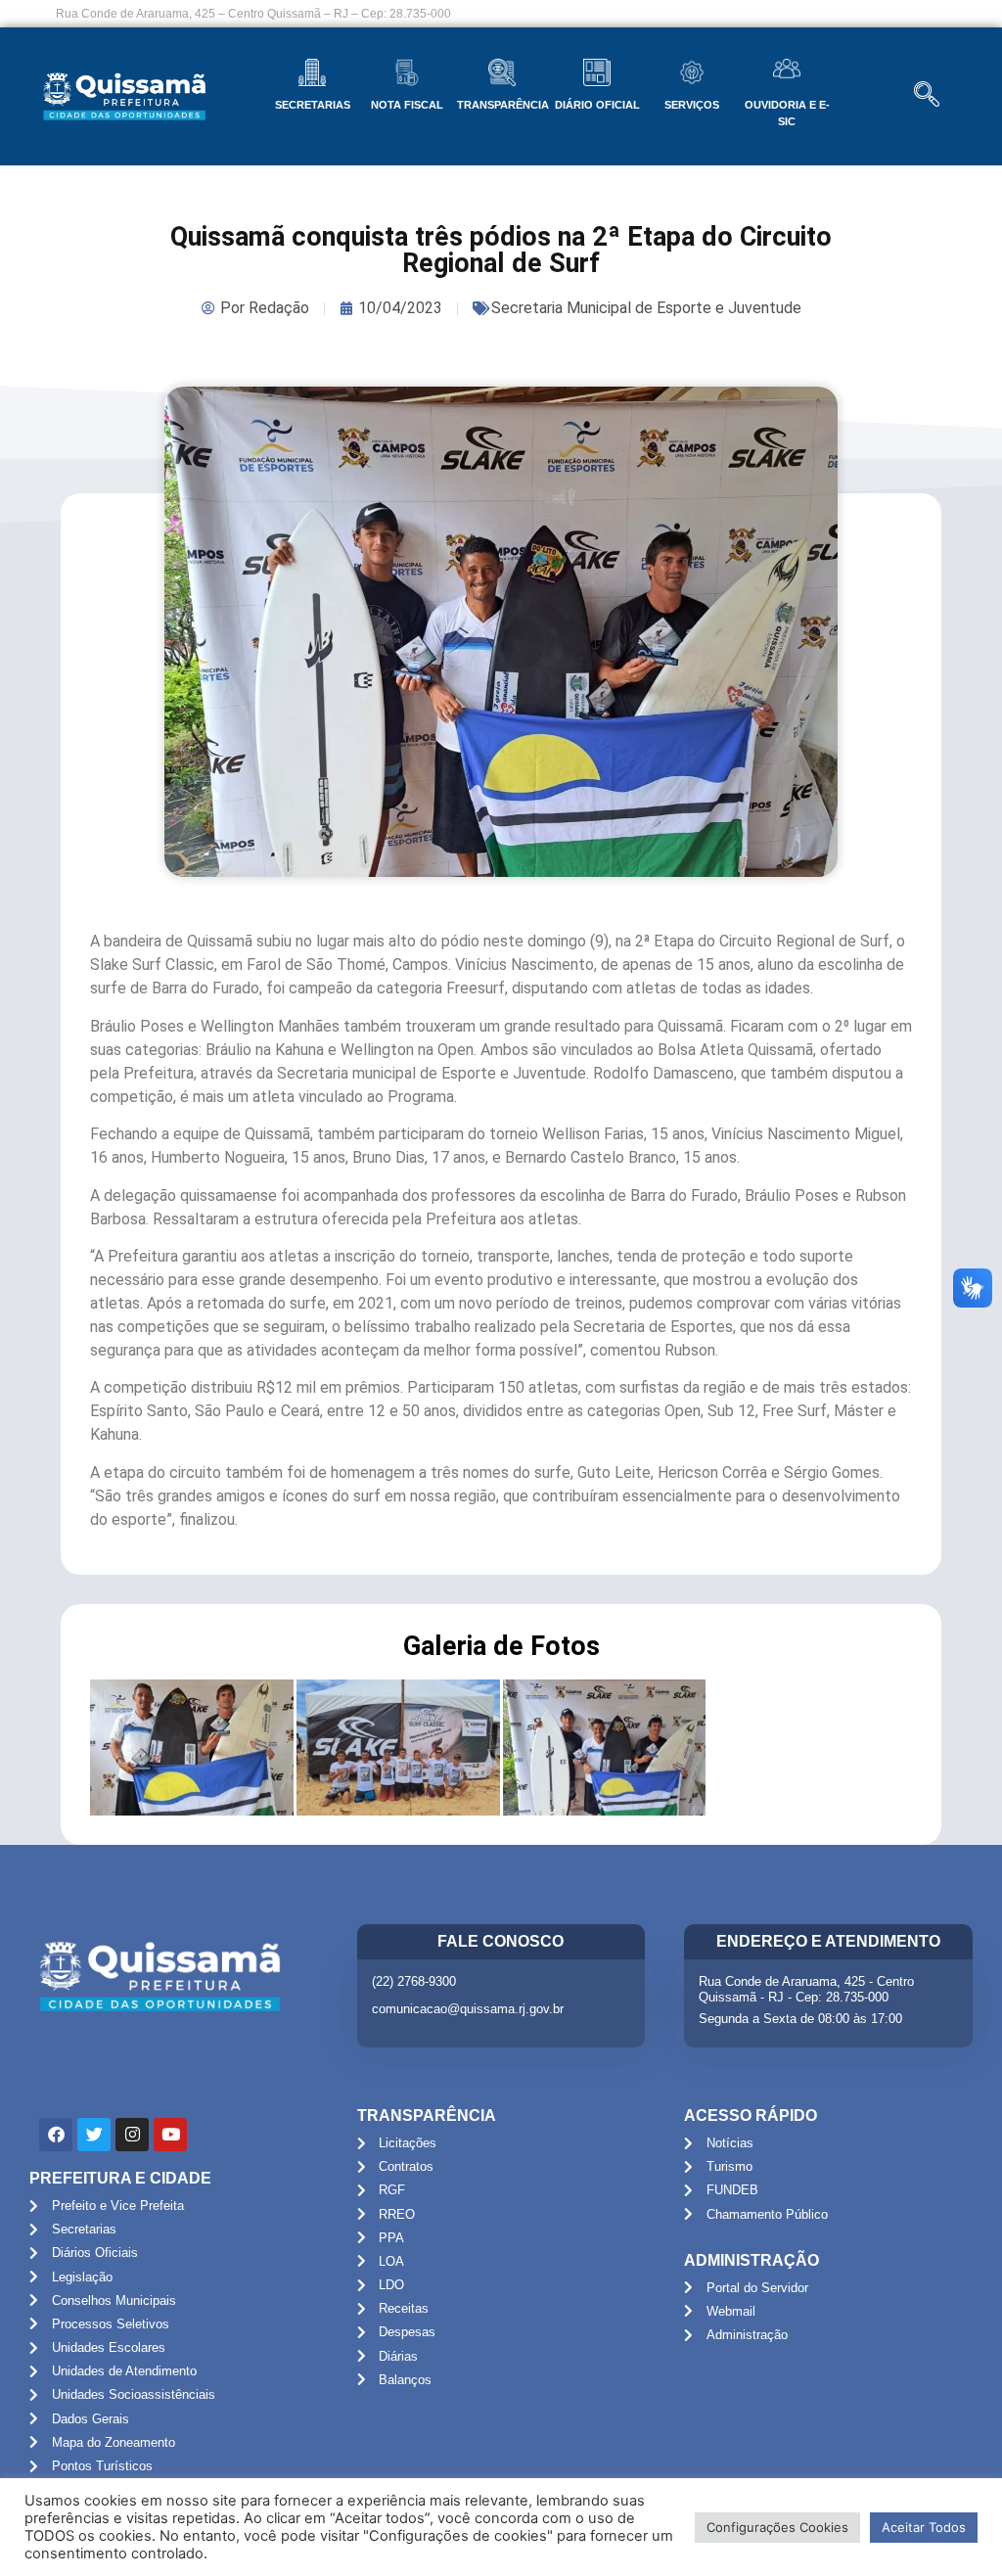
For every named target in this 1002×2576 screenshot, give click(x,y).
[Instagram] (132, 2135)
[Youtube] (170, 2135)
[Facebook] (56, 2135)
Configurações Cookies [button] (777, 2527)
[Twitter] (94, 2135)
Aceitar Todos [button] (924, 2527)
